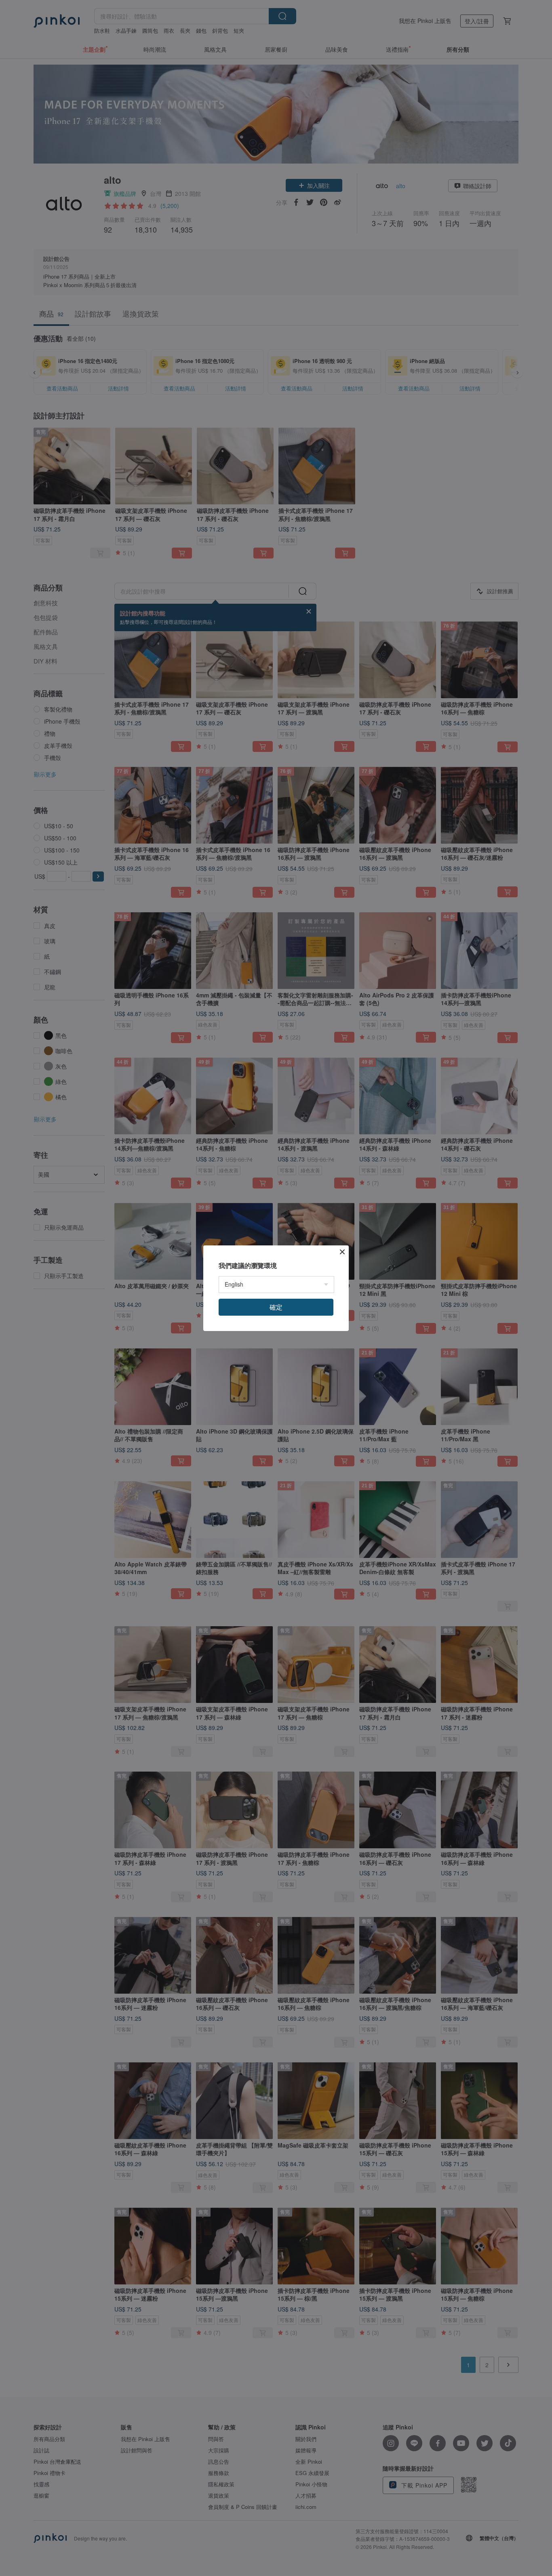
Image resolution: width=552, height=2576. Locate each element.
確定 (276, 1307)
